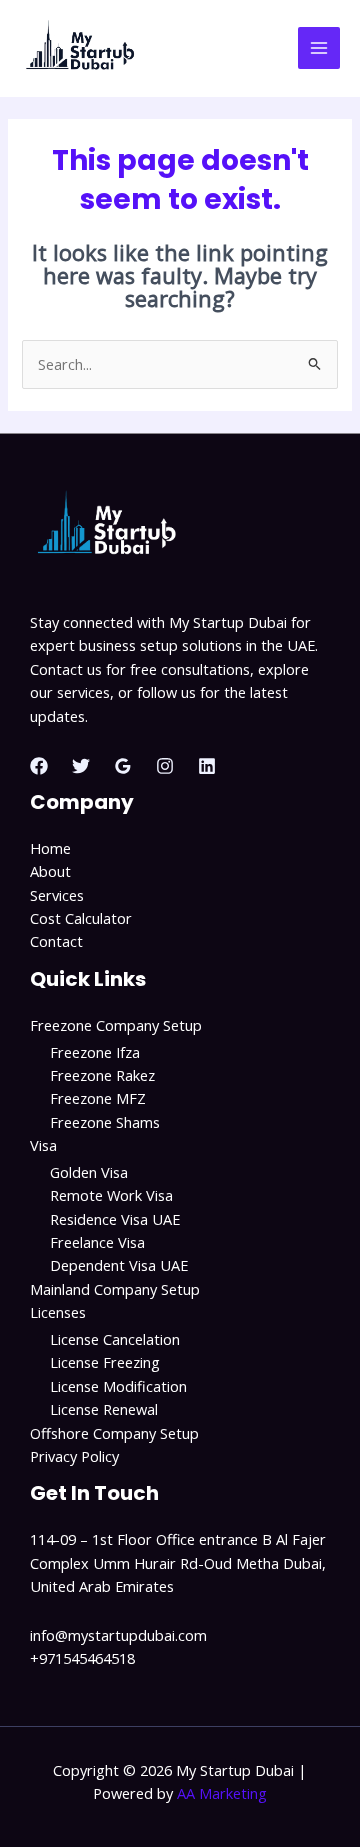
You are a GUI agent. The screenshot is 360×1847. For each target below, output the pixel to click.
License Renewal (104, 1409)
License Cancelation (115, 1339)
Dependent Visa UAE (119, 1265)
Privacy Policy (74, 1456)
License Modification (118, 1386)
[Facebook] (39, 766)
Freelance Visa (97, 1242)
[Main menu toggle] (319, 48)
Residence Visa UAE (115, 1219)
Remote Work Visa (111, 1195)
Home (50, 848)
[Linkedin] (207, 766)
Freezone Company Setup (116, 1025)
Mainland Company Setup (115, 1289)
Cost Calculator (81, 918)
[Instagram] (165, 766)
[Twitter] (81, 766)
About (50, 871)
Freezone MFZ (98, 1098)
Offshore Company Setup (114, 1433)
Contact (56, 941)
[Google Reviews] (123, 766)
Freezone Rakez (102, 1075)
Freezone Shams (105, 1122)
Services (57, 895)
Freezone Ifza (95, 1052)
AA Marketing (222, 1793)
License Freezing (105, 1362)
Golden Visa (89, 1172)
